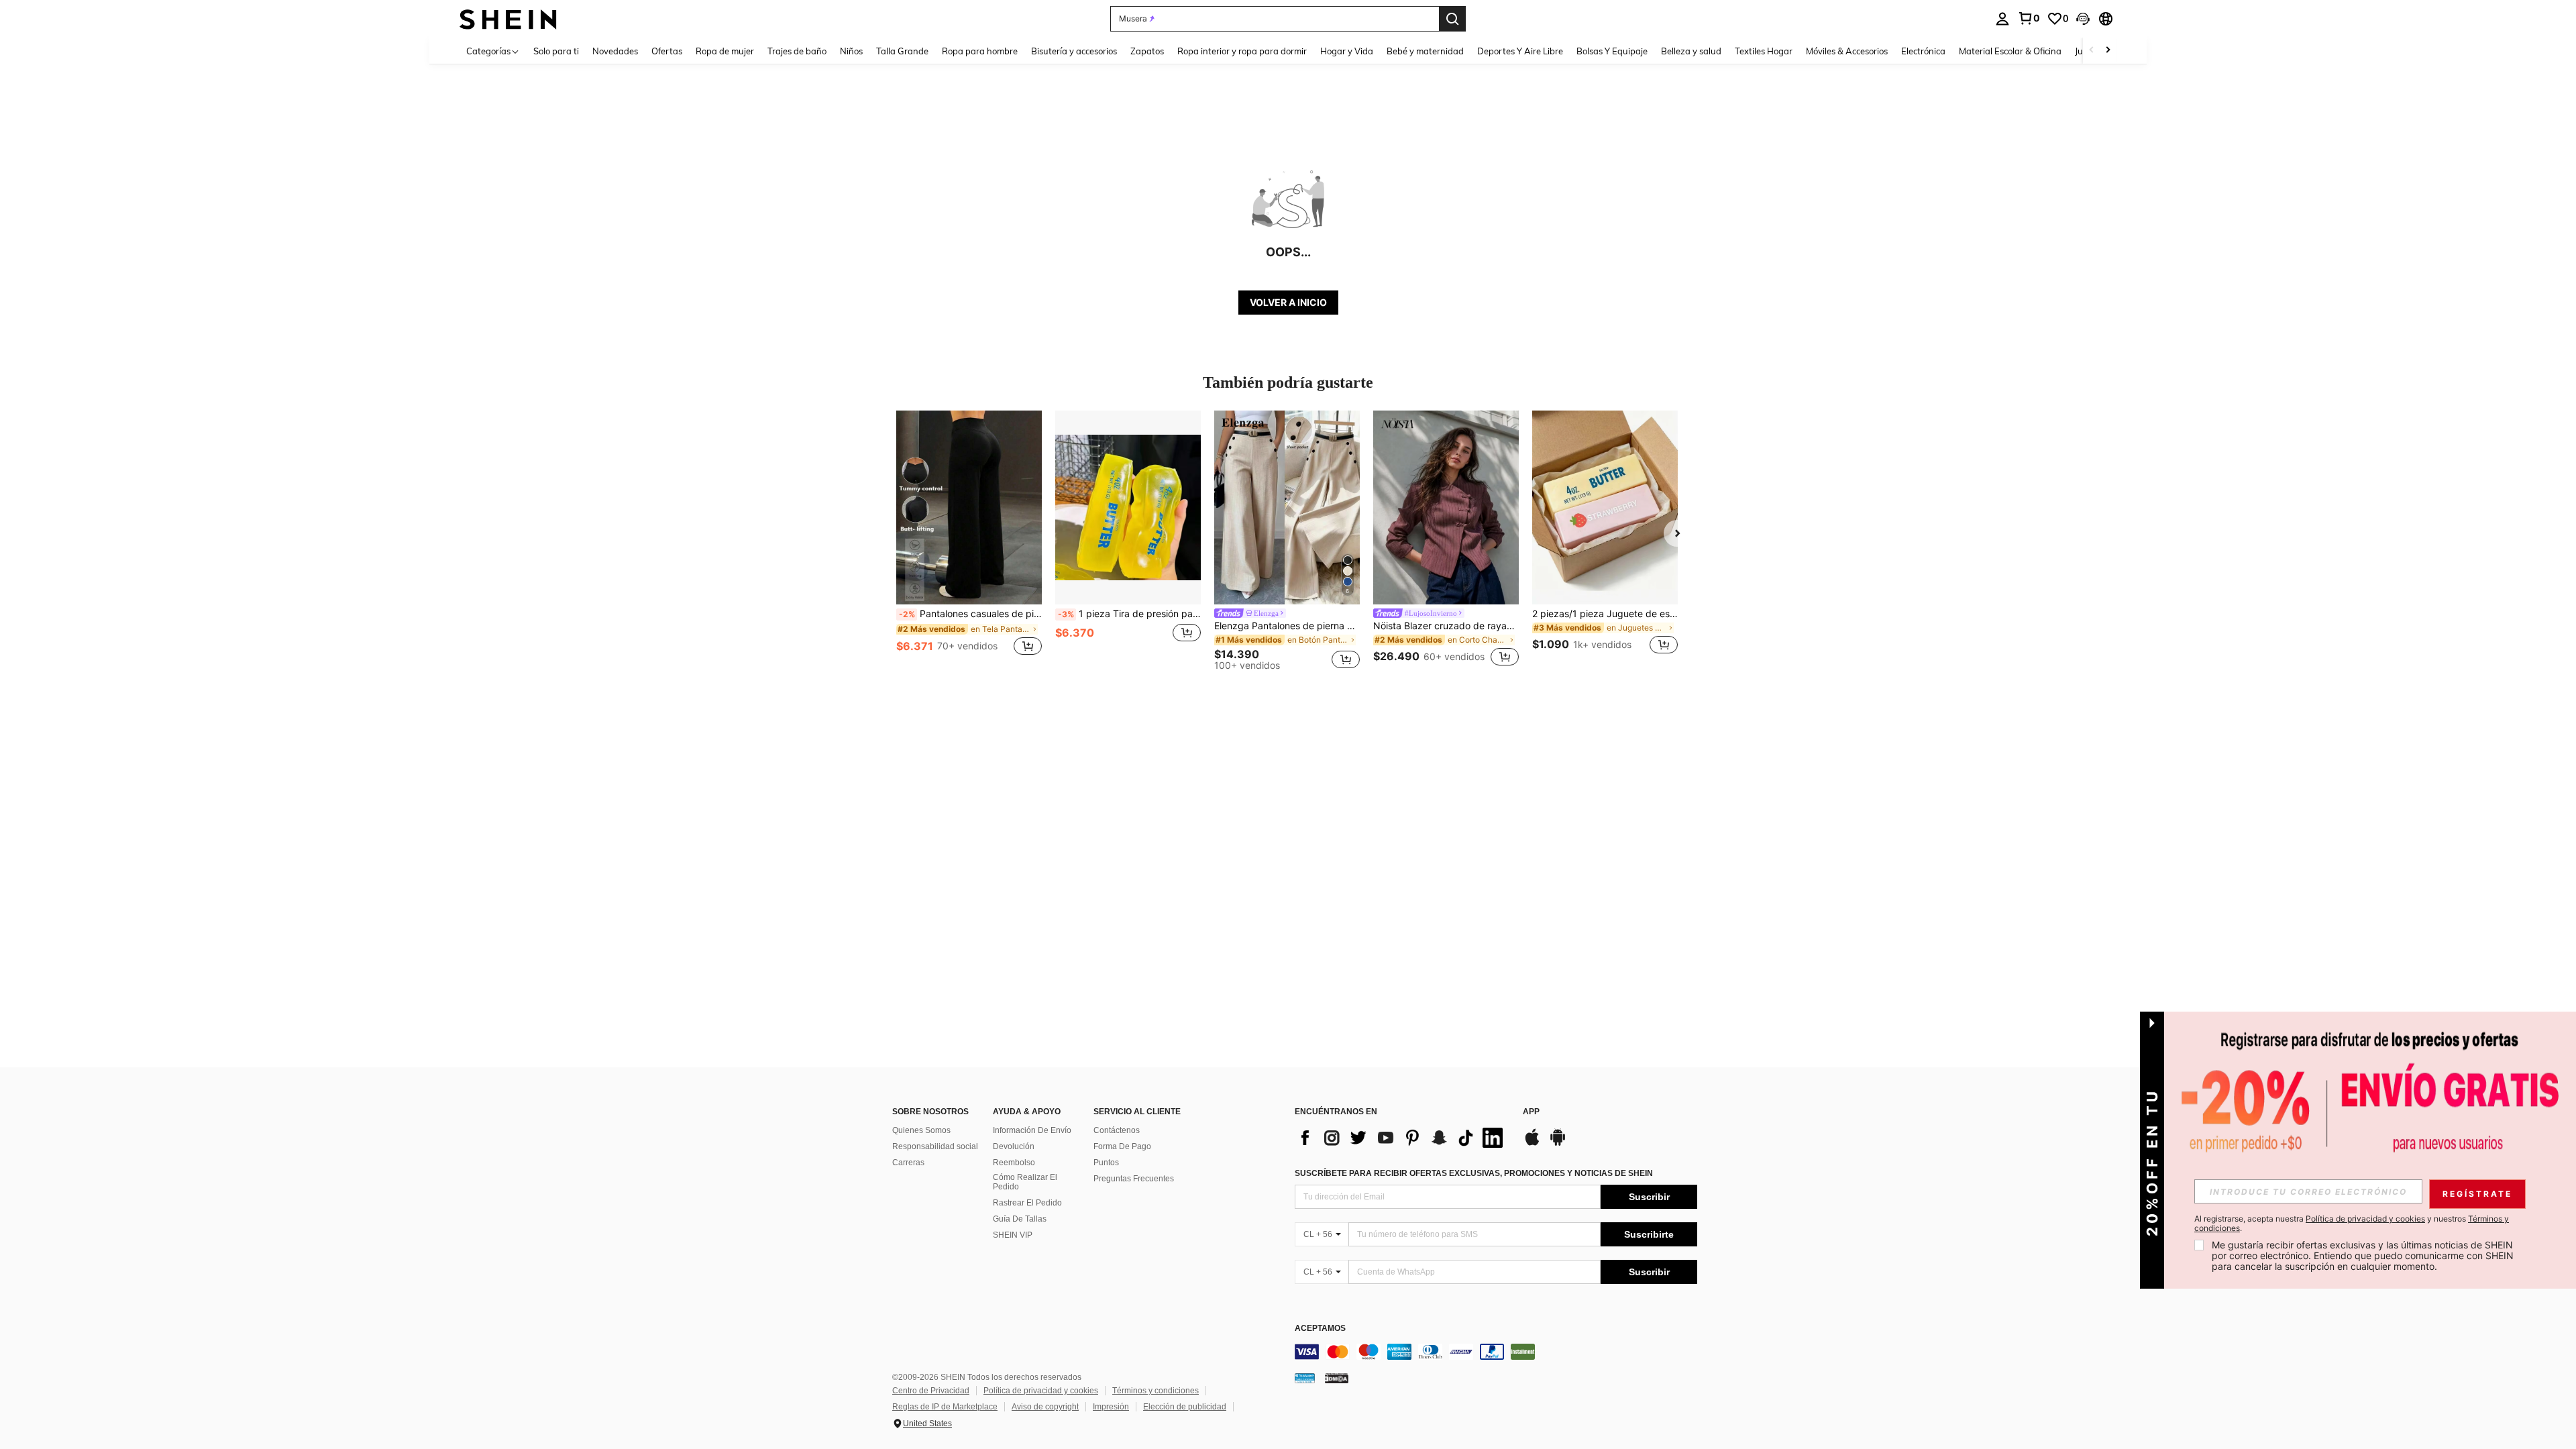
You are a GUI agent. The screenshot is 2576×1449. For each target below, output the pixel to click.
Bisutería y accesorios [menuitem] (1074, 51)
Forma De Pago (1122, 1146)
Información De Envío (1032, 1130)
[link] (2029, 18)
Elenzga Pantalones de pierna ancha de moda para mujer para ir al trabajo (1287, 626)
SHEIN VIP (1013, 1235)
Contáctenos (1117, 1130)
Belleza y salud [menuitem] (1691, 51)
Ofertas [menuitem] (667, 51)
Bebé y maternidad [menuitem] (1425, 51)
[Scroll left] (2092, 51)
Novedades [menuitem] (615, 51)
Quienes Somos (921, 1130)
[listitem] (969, 540)
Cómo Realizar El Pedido (1025, 1182)
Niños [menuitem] (851, 51)
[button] (2083, 19)
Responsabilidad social (935, 1146)
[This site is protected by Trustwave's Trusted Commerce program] (1305, 1378)
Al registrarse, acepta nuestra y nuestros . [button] (2352, 1224)
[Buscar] (1452, 19)
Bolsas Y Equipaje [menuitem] (1612, 51)
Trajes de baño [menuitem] (797, 51)
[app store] (1532, 1144)
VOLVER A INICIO (1288, 302)
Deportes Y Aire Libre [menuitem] (1520, 51)
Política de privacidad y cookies (1041, 1391)
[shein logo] (508, 18)
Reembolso (1014, 1163)
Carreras (908, 1163)
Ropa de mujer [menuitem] (725, 51)
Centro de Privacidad (931, 1391)
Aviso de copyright (1045, 1407)
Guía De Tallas (1020, 1219)
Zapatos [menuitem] (1147, 51)
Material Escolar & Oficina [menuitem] (2010, 51)
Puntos (1106, 1163)
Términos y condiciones (1156, 1391)
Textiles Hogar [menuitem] (1764, 51)
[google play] (1558, 1144)
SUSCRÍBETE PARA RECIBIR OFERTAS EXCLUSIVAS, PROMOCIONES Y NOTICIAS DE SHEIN (1474, 1173)
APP (1531, 1112)
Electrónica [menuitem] (1923, 51)
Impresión (1111, 1407)
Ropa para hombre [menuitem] (980, 51)
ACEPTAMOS (1320, 1329)
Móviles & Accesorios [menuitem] (1847, 51)
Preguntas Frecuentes (1134, 1179)
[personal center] (2002, 19)
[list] (1402, 1138)
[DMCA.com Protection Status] (1337, 1378)
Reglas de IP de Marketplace (945, 1407)
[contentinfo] (1496, 1352)
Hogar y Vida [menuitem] (1347, 51)
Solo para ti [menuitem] (556, 51)
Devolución (1014, 1146)
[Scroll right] (2108, 51)
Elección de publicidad (1185, 1407)
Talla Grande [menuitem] (902, 51)
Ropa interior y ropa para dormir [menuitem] (1242, 51)
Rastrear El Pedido (1027, 1203)
